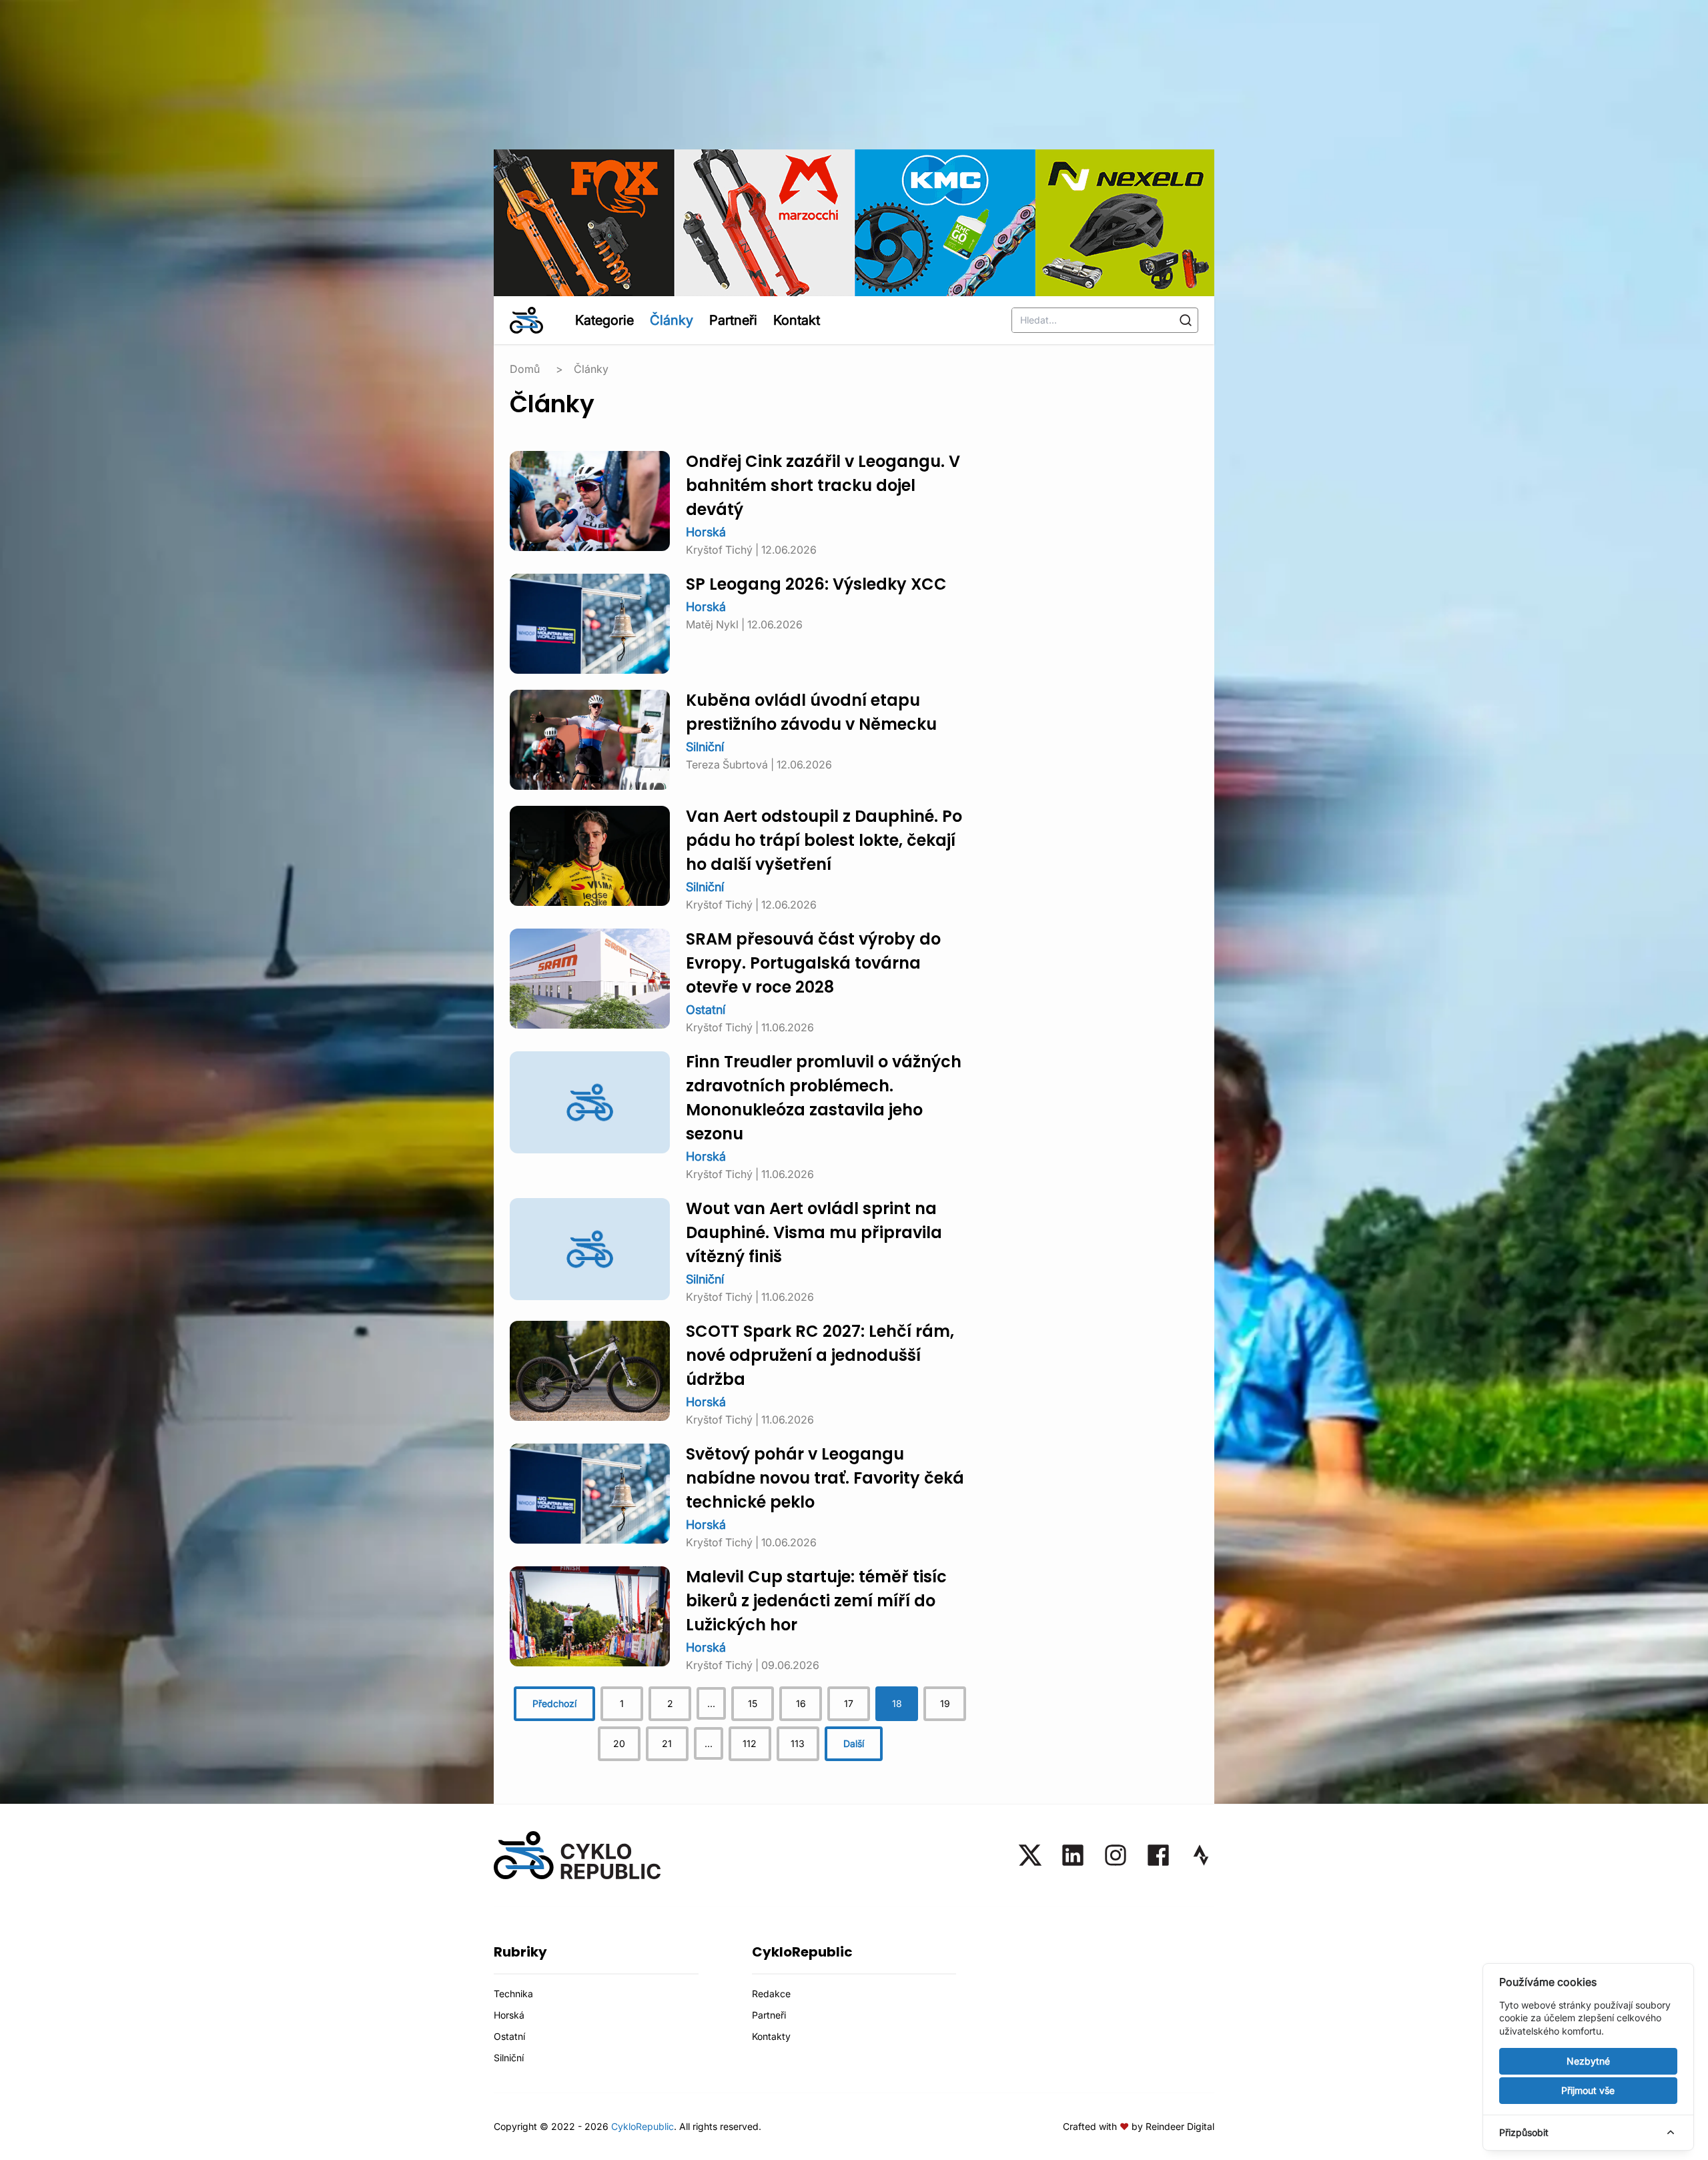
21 (667, 1743)
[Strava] (1201, 1855)
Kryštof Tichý (719, 550)
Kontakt (797, 320)
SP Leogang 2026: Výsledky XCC (816, 586)
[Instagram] (1116, 1855)
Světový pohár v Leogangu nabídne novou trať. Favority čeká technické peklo (825, 1480)
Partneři (733, 320)
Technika (513, 1994)
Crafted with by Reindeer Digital (1139, 2126)
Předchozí (554, 1703)
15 (753, 1703)
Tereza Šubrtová (727, 764)
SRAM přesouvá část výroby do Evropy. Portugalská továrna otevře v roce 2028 (813, 965)
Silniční (705, 747)
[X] (1030, 1855)
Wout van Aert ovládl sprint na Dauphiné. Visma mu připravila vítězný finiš (814, 1234)
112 (750, 1743)
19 (945, 1703)
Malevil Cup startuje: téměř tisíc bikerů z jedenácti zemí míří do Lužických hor (816, 1602)
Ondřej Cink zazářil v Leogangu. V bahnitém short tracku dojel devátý (823, 487)
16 (801, 1703)
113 (798, 1743)
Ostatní (706, 1010)
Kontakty (771, 2036)
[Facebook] (1158, 1855)
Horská (706, 532)
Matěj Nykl (712, 624)
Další (854, 1743)
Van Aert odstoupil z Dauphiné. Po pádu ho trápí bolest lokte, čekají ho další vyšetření (824, 842)
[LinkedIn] (1073, 1855)
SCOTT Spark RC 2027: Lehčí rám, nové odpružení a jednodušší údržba (820, 1357)
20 (619, 1743)
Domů (525, 369)
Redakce (771, 1994)
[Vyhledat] (1186, 320)
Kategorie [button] (604, 320)
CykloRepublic (643, 2126)
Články (672, 320)
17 (849, 1703)
